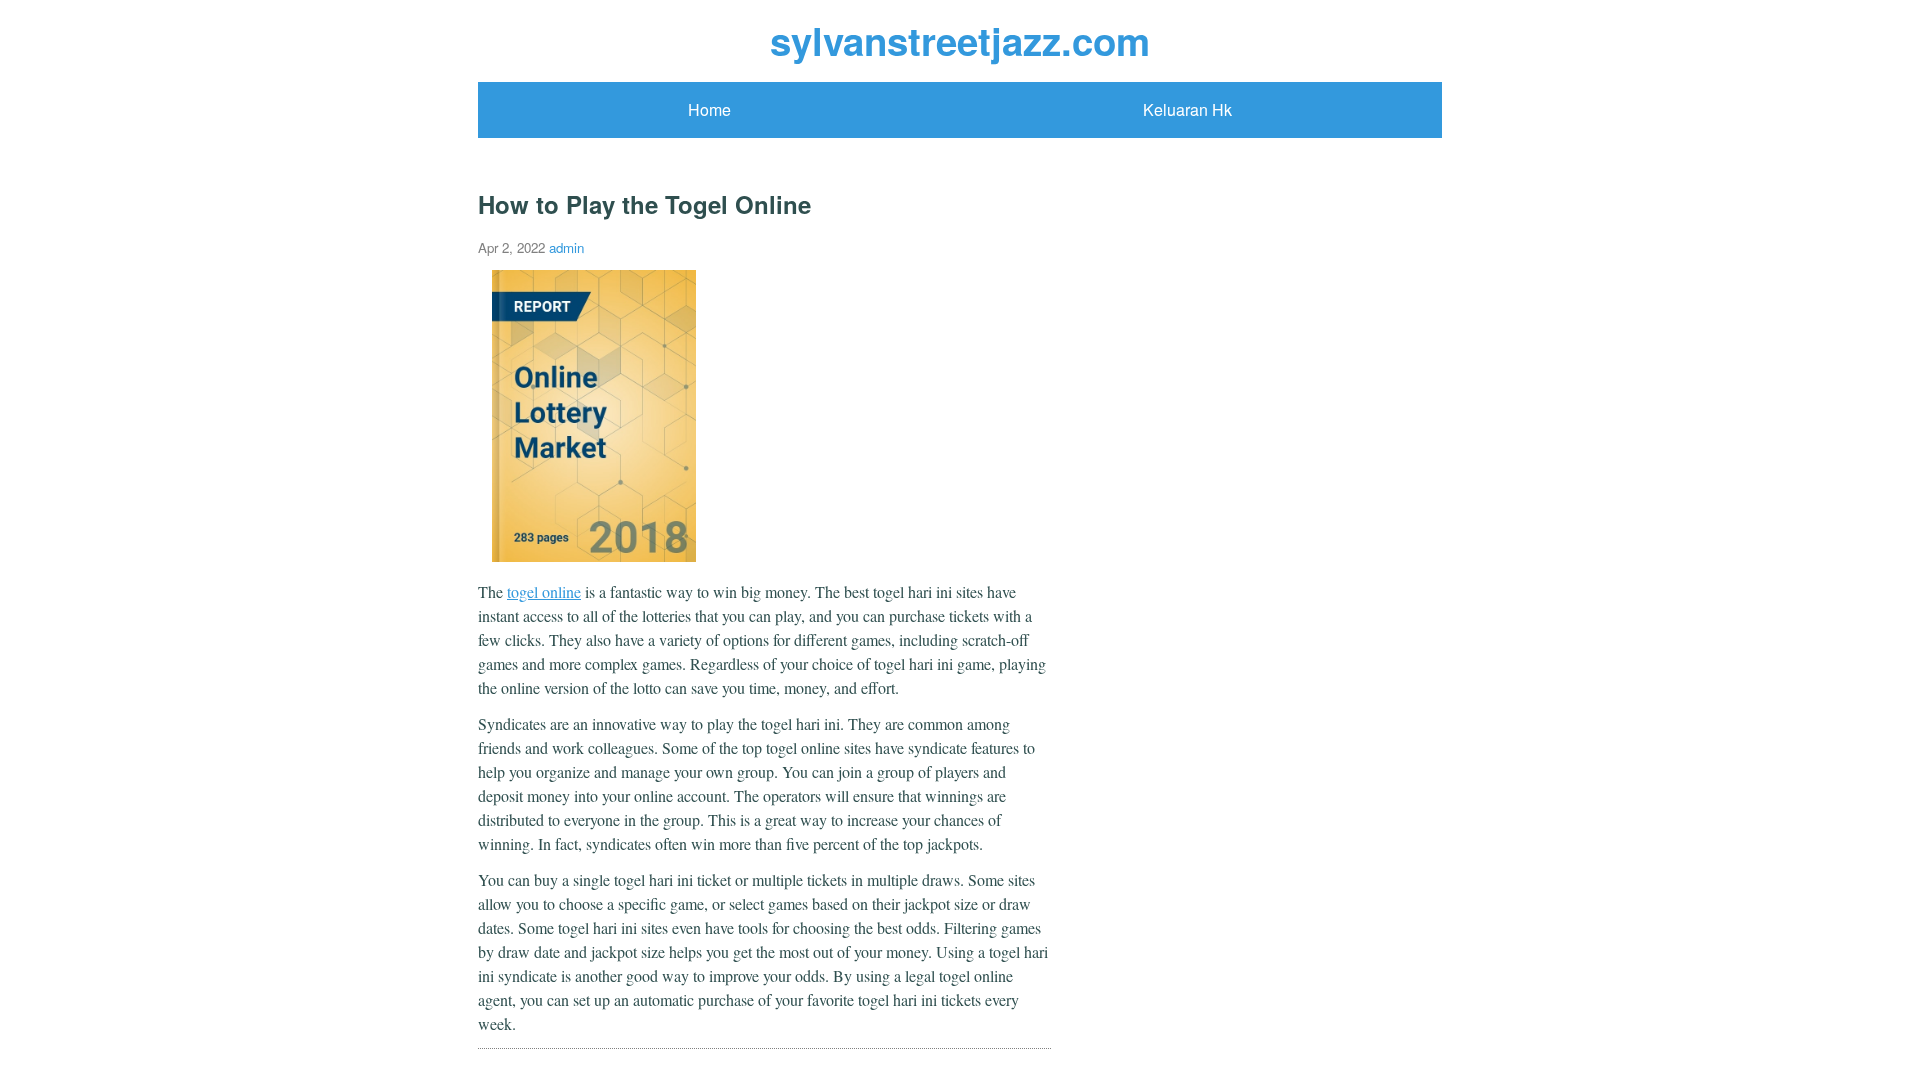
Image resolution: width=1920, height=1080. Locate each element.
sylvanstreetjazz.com (960, 40)
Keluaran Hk (1187, 109)
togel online (544, 591)
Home (709, 109)
